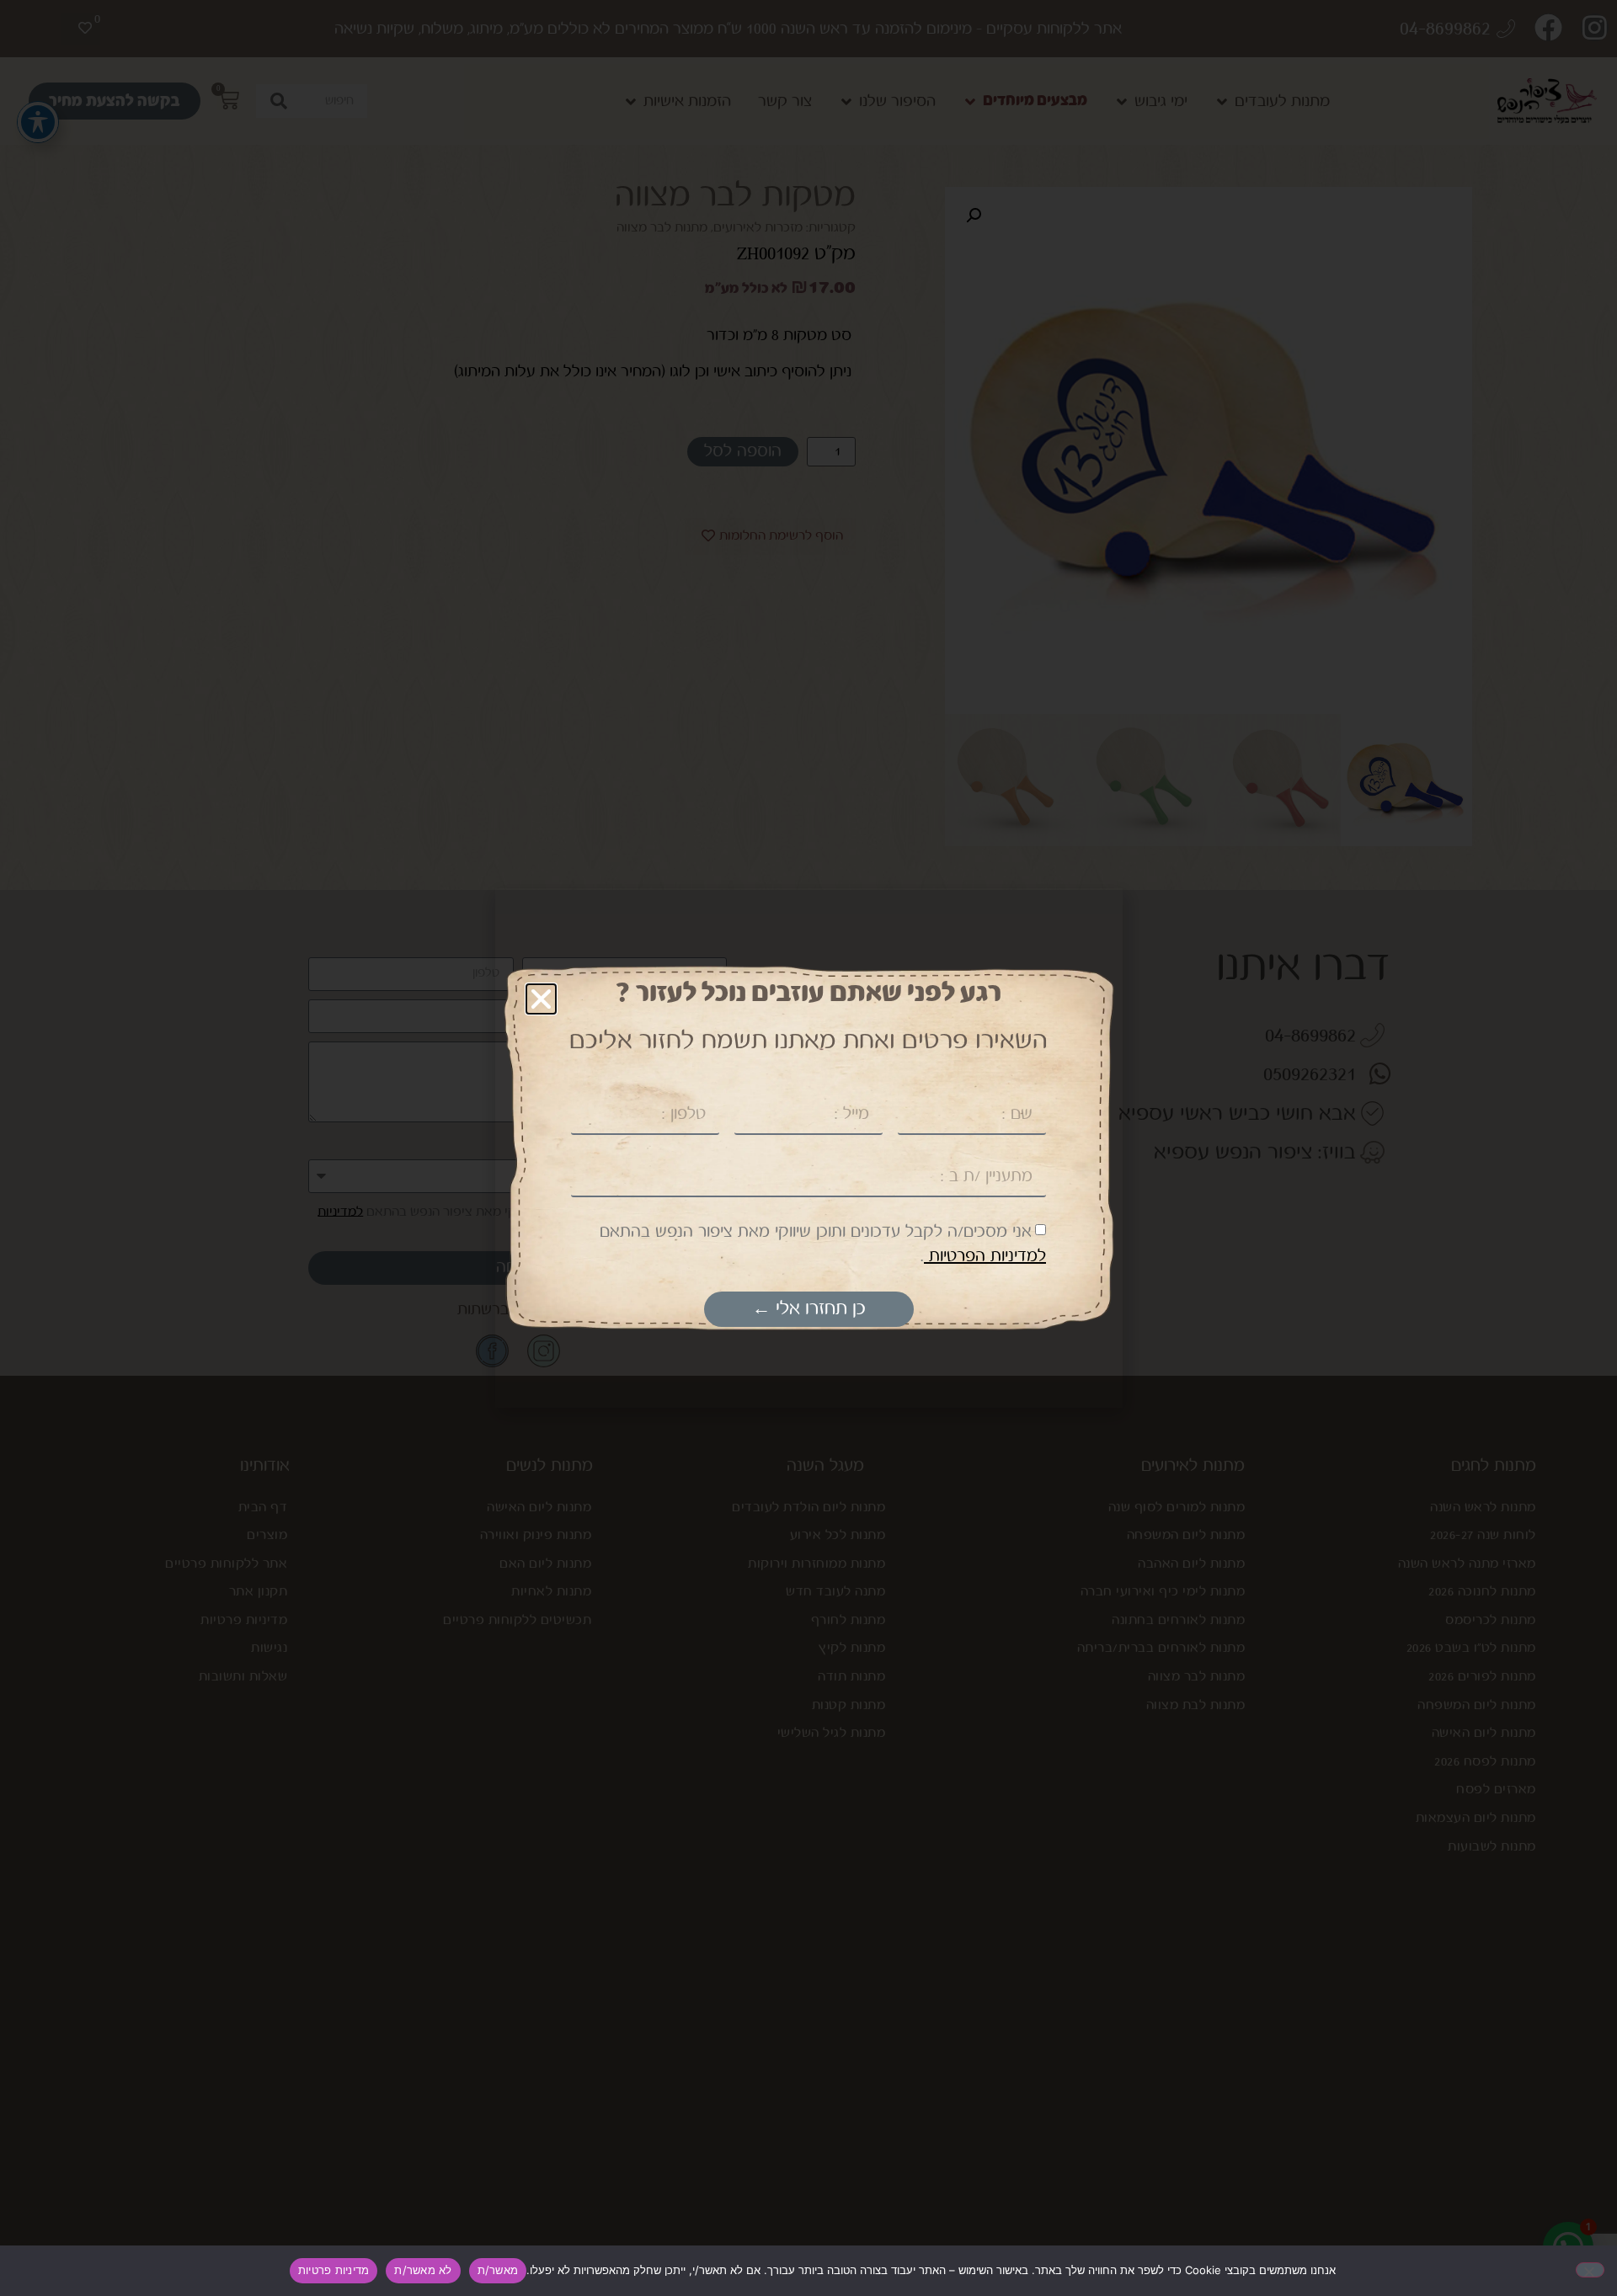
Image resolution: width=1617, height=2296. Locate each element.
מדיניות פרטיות (334, 2270)
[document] (808, 1148)
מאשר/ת (498, 2270)
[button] (541, 999)
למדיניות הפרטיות (985, 1257)
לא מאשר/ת (423, 2270)
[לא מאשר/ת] (1590, 2270)
